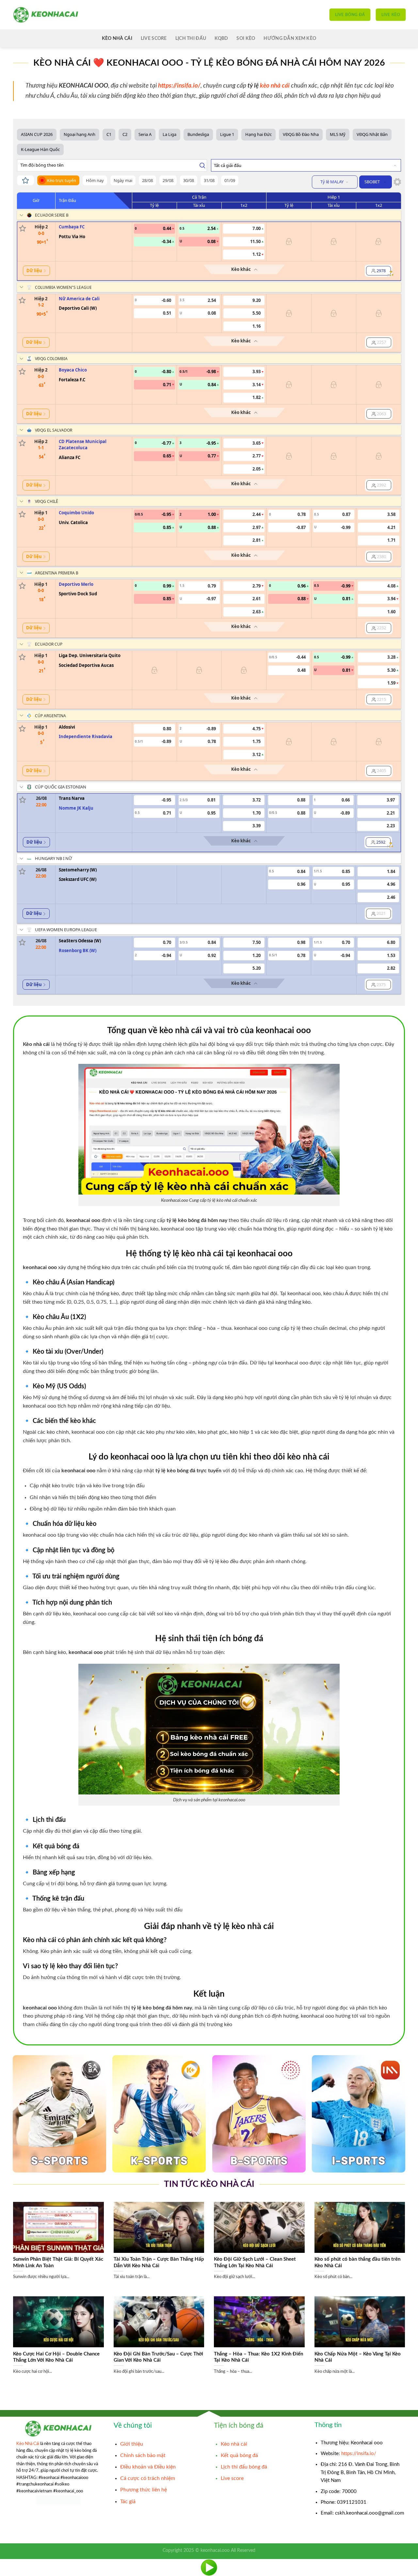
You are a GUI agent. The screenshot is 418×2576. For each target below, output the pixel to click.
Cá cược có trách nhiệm (148, 2478)
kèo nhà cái (275, 86)
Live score (154, 38)
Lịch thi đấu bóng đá (244, 2467)
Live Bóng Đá (350, 15)
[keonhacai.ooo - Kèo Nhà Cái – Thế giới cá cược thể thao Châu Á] (46, 15)
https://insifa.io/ (359, 2454)
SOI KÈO (246, 38)
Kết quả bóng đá (239, 2455)
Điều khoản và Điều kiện (148, 2467)
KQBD (221, 38)
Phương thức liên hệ (144, 2490)
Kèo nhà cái (234, 2444)
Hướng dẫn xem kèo (290, 38)
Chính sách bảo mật (143, 2455)
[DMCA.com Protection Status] (58, 2500)
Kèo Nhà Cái (117, 38)
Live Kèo (391, 15)
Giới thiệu (132, 2444)
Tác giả (128, 2502)
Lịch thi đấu (191, 38)
